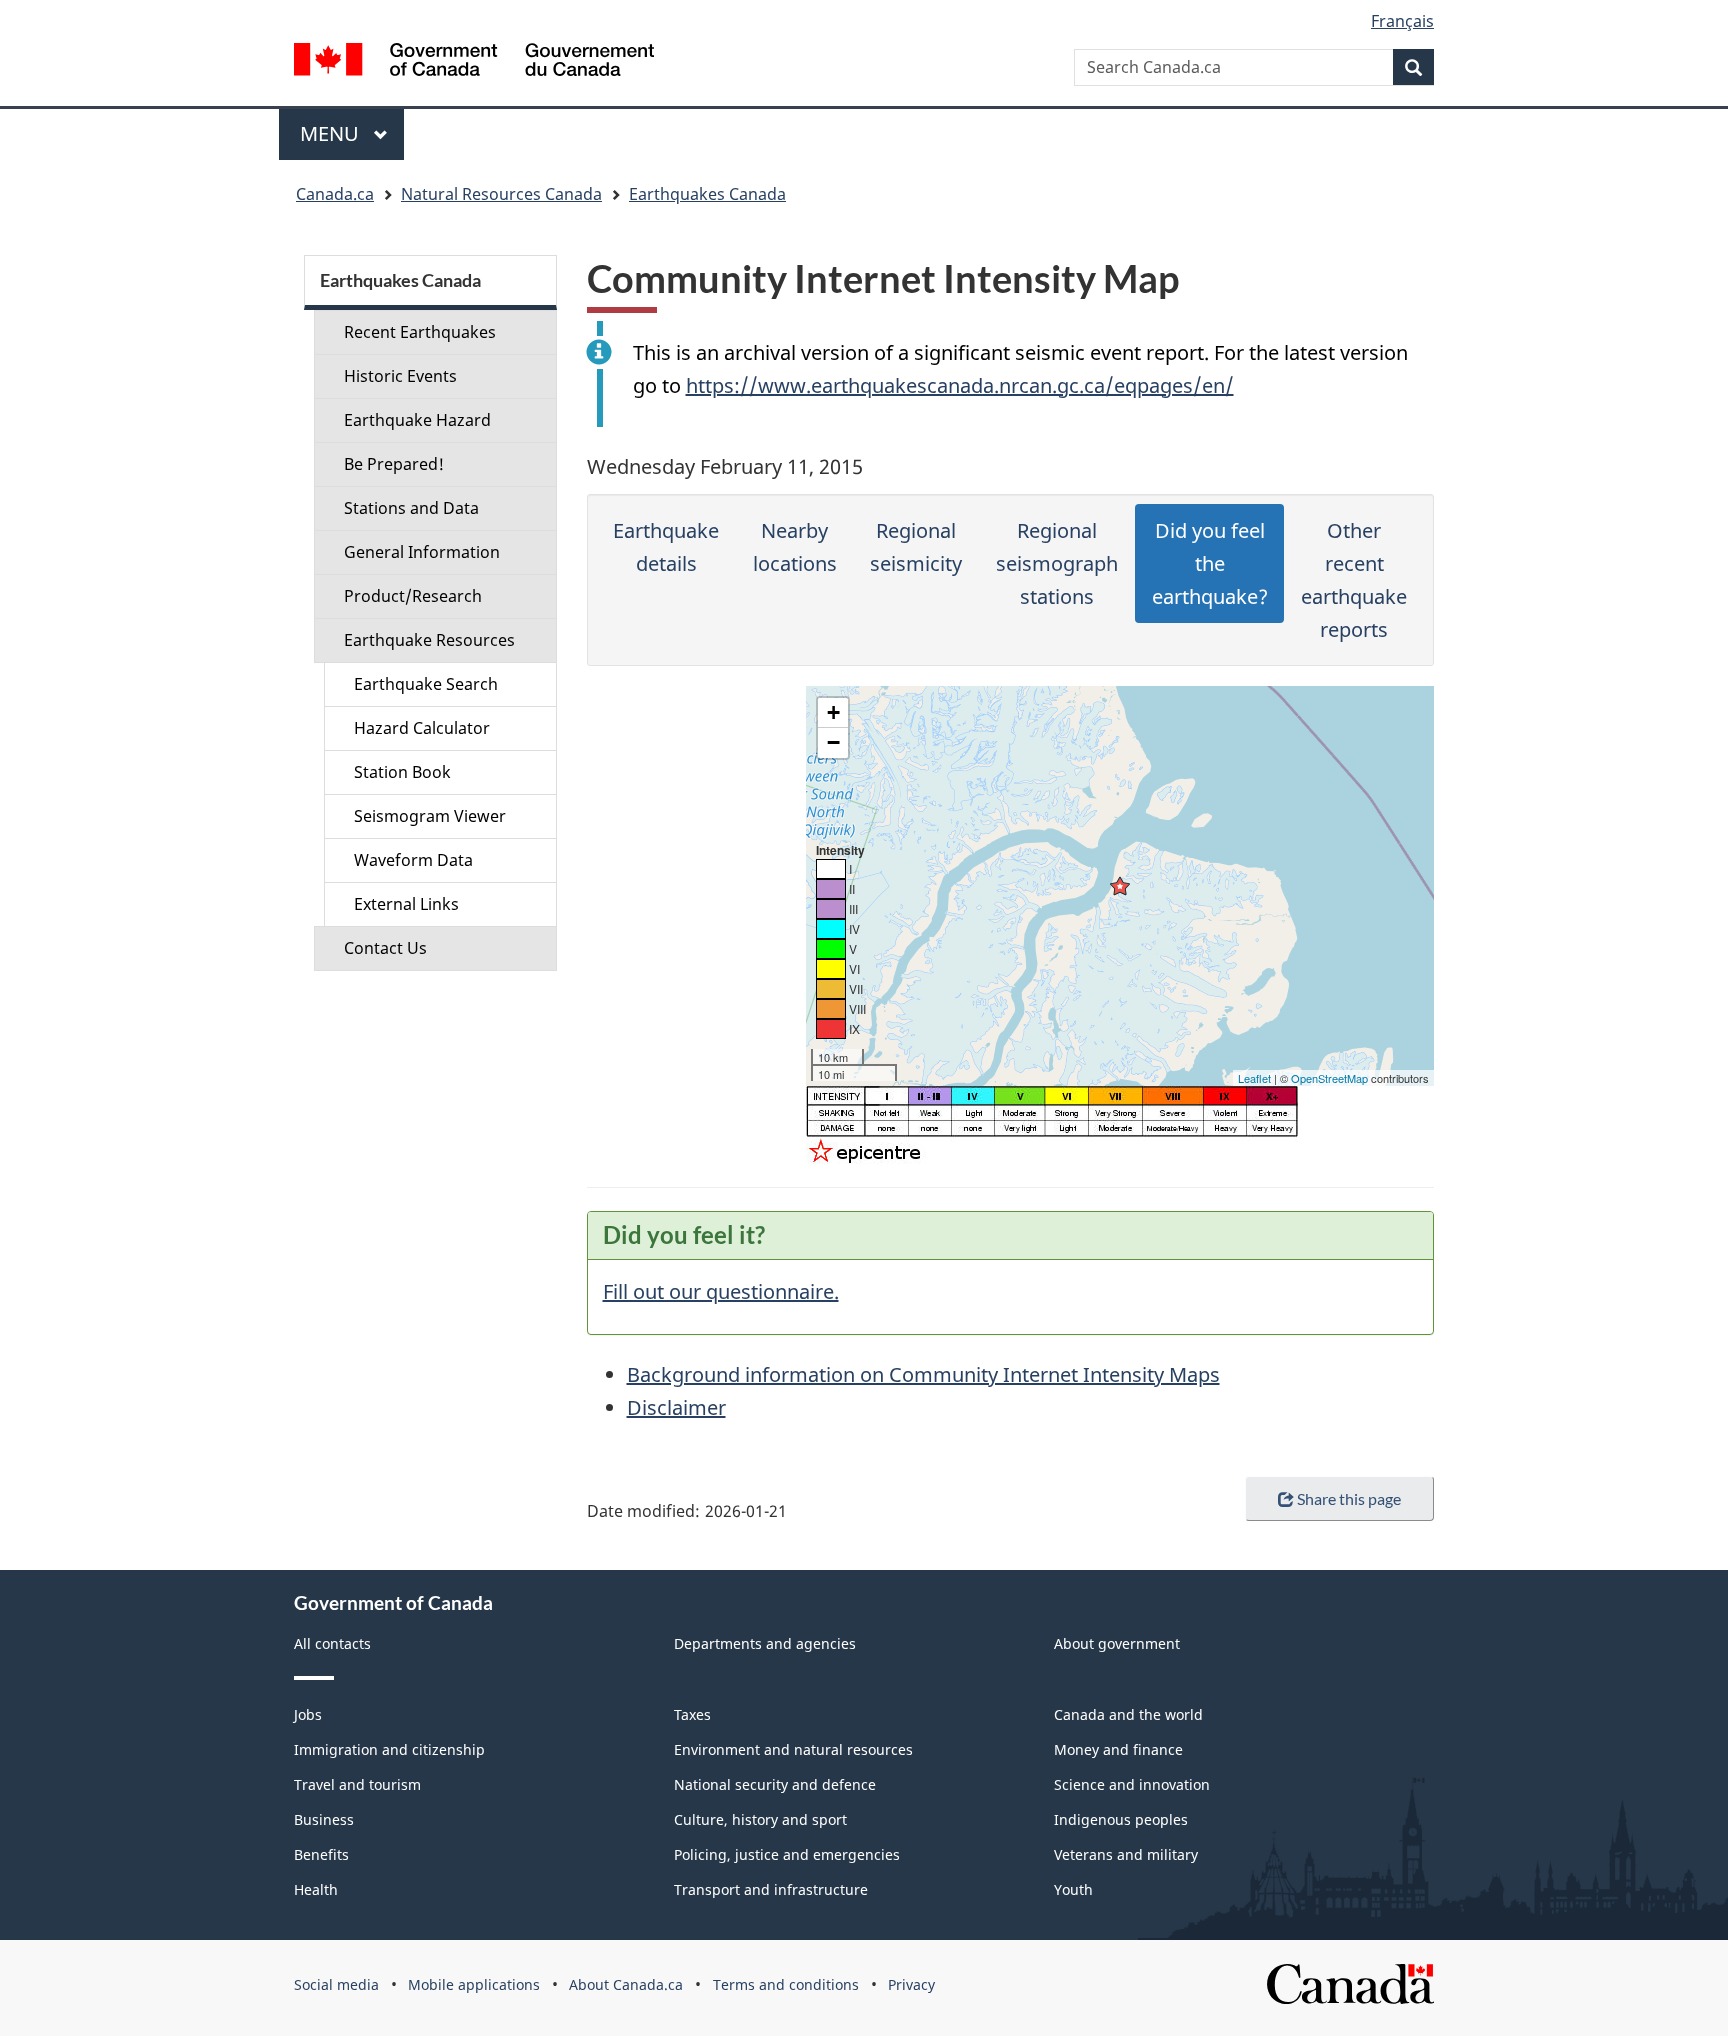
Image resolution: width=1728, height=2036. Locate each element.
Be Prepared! (394, 464)
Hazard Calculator (422, 728)
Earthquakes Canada (707, 194)
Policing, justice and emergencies (787, 1854)
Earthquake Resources (429, 640)
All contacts (332, 1643)
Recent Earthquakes (420, 332)
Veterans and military (1126, 1854)
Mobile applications (474, 1984)
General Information (422, 552)
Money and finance (1118, 1749)
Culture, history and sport (760, 1819)
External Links (406, 904)
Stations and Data (411, 508)
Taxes (692, 1714)
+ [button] (833, 712)
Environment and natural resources (793, 1749)
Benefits (321, 1854)
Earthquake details (666, 547)
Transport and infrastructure (771, 1889)
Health (316, 1889)
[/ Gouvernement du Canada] (474, 62)
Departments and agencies (765, 1643)
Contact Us (385, 948)
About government (1117, 1643)
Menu (332, 133)
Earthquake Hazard (417, 420)
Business (324, 1819)
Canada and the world (1128, 1714)
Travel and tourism (357, 1784)
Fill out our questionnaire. (721, 1291)
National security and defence (775, 1784)
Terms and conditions (786, 1984)
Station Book (402, 772)
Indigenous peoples (1121, 1819)
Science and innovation (1132, 1784)
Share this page (1349, 1498)
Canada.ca (335, 194)
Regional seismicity (916, 547)
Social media (336, 1984)
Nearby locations (795, 547)
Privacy (911, 1984)
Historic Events (400, 376)
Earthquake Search (426, 684)
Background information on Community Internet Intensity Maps (923, 1374)
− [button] (833, 742)
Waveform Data (413, 860)
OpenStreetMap (1329, 1078)
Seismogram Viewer (430, 816)
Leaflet (1254, 1078)
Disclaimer (676, 1407)
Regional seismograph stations (1057, 563)
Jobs (308, 1714)
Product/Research (413, 596)
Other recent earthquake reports (1354, 580)
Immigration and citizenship (389, 1749)
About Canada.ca (626, 1984)
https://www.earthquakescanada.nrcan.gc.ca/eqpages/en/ (960, 385)
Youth (1073, 1889)
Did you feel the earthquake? (1210, 563)
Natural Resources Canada (501, 194)
